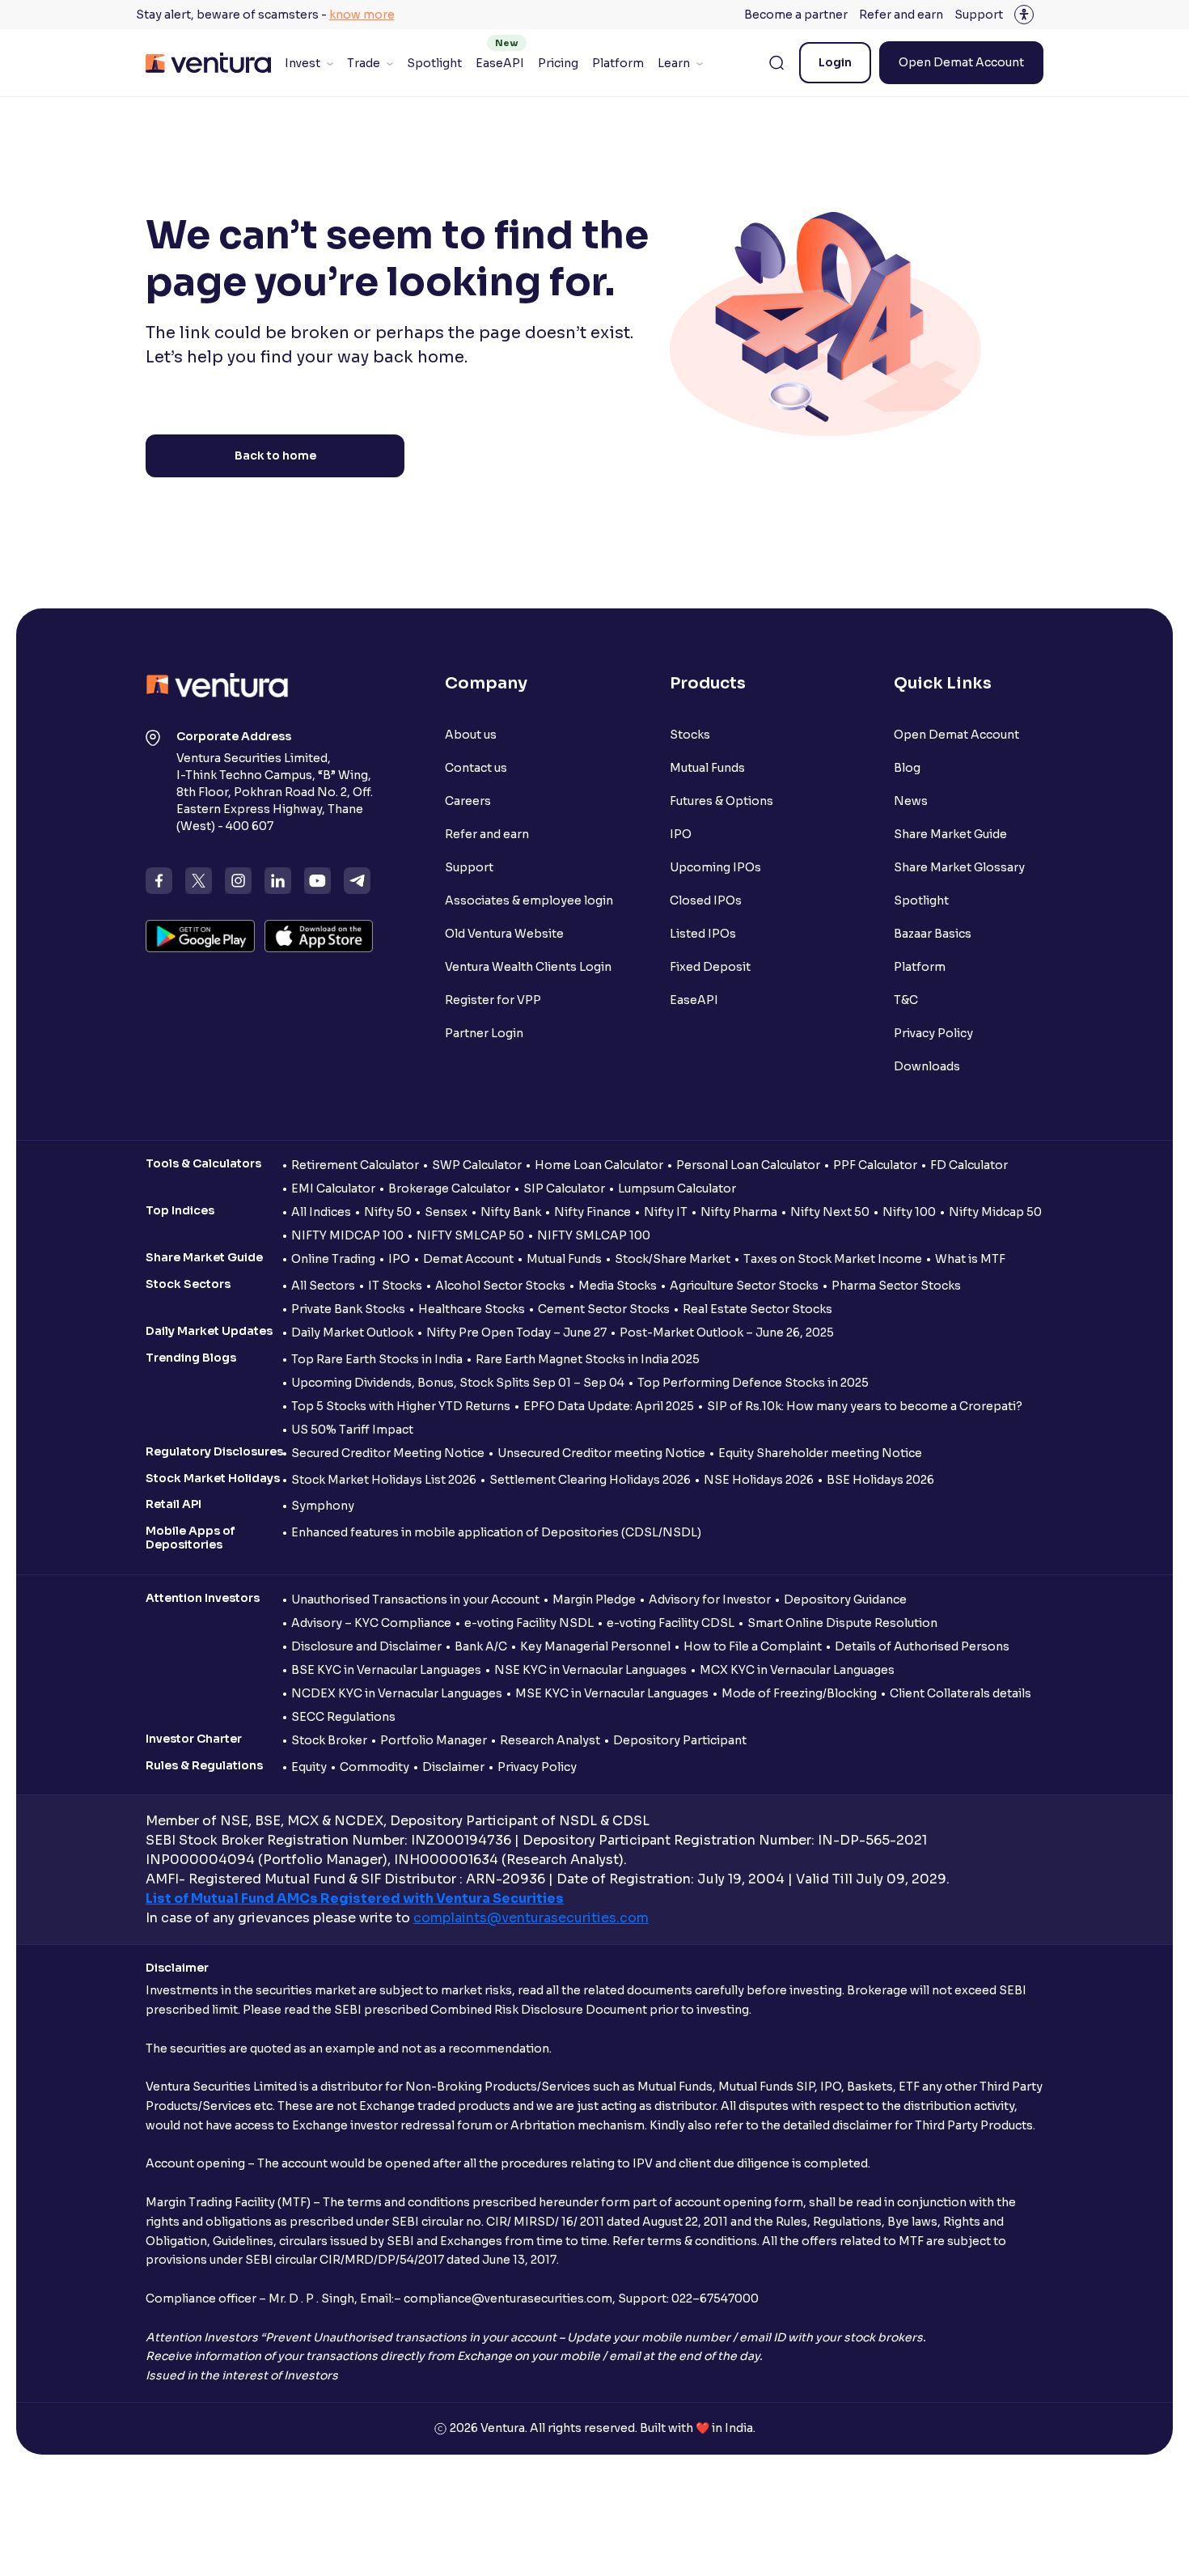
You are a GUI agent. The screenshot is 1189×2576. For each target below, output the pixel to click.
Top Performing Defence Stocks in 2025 (753, 1383)
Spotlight (434, 63)
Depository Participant (680, 1740)
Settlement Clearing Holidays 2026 (590, 1480)
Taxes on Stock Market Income (833, 1259)
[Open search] (776, 63)
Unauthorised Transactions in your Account (415, 1599)
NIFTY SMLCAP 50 (470, 1235)
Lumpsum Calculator (677, 1188)
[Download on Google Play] (200, 936)
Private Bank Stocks (348, 1309)
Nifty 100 (909, 1212)
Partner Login (484, 1033)
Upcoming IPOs (715, 867)
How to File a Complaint (753, 1646)
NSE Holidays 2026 (759, 1480)
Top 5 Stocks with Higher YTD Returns (401, 1406)
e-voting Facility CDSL (671, 1623)
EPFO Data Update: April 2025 (609, 1406)
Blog (907, 768)
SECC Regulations (343, 1717)
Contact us (476, 768)
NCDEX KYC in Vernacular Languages (397, 1693)
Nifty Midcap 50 (995, 1212)
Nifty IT (666, 1212)
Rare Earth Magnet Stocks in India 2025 (588, 1359)
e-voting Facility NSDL (529, 1623)
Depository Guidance (845, 1599)
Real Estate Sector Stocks (757, 1309)
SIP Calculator (564, 1188)
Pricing (558, 63)
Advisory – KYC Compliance (371, 1623)
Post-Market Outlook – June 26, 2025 (727, 1332)
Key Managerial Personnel (595, 1646)
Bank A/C (481, 1646)
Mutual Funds (707, 768)
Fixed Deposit (710, 967)
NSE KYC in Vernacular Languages (590, 1670)
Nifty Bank (511, 1212)
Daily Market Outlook (352, 1332)
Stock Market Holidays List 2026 (384, 1480)
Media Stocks (618, 1286)
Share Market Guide (950, 834)
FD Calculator (969, 1165)
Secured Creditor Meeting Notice (388, 1453)
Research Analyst (550, 1740)
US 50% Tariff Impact (352, 1430)
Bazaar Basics (933, 934)
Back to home (275, 455)
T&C (906, 1000)
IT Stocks (395, 1286)
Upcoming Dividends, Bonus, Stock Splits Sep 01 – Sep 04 (458, 1383)
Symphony (323, 1506)
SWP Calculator (477, 1165)
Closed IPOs (706, 900)
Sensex (446, 1212)
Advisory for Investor (710, 1599)
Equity (309, 1767)
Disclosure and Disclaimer (366, 1646)
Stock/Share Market (673, 1259)
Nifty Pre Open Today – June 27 (516, 1332)
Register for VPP (493, 1000)
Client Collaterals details (961, 1693)
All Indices (321, 1212)
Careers (468, 801)
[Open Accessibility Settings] (1024, 15)
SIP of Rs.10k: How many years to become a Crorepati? (865, 1406)
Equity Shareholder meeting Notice (820, 1453)
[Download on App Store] (319, 936)
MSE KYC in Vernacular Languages (612, 1693)
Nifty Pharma (739, 1212)
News (911, 801)
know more (362, 15)
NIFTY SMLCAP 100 (594, 1235)
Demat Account (468, 1259)
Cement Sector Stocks (604, 1309)
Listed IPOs (703, 934)
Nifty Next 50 (830, 1212)
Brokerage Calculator (449, 1188)
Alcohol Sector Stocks (500, 1286)
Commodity (374, 1767)
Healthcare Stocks (472, 1309)
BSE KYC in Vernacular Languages (386, 1670)
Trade (364, 63)
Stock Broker (329, 1740)
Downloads (927, 1066)
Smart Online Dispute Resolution (842, 1623)
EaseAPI (500, 63)
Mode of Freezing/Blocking (799, 1693)
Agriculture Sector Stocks (744, 1286)
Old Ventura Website (504, 934)
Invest (303, 63)
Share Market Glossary (959, 867)
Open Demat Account (961, 62)
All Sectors (323, 1286)
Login (835, 62)
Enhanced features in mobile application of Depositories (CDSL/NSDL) (496, 1532)
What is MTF (970, 1259)
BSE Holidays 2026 (880, 1480)
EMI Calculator (333, 1188)
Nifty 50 (388, 1212)
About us (471, 735)
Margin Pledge (594, 1599)
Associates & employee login (529, 900)
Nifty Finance (592, 1212)
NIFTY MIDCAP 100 (347, 1235)
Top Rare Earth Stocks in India (377, 1359)
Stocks (690, 735)
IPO (681, 834)
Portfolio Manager (434, 1740)
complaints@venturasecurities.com (531, 1918)
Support (979, 15)
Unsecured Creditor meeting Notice (601, 1453)
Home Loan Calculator (599, 1165)
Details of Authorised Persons (922, 1646)
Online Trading (333, 1259)
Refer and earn (901, 15)
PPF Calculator (875, 1165)
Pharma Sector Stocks (896, 1286)
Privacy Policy (933, 1033)
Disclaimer (453, 1767)
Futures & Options (721, 801)
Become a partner (796, 15)
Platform (618, 63)
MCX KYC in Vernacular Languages (797, 1670)
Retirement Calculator (355, 1165)
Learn (674, 63)
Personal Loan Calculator (748, 1165)
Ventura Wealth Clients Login (528, 967)
